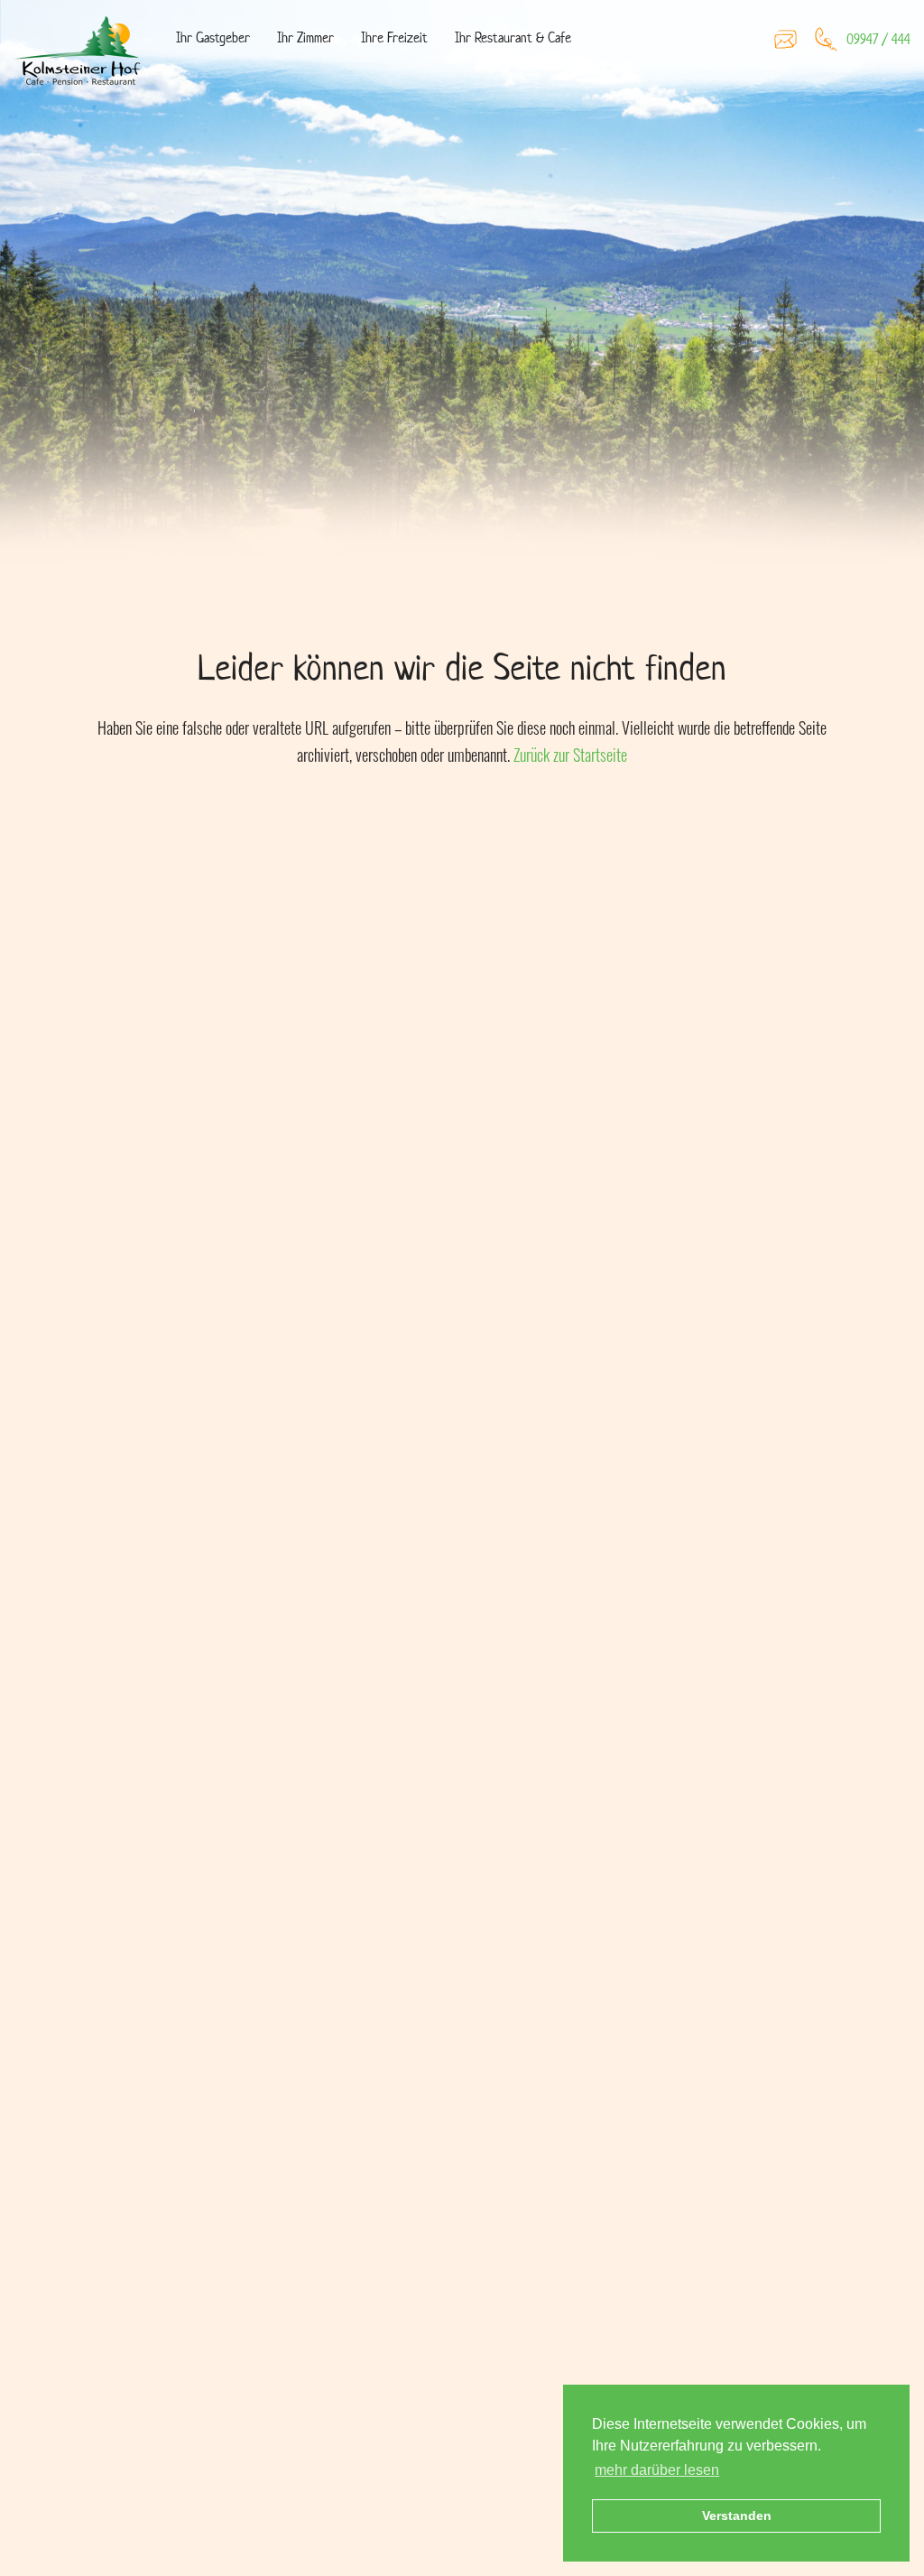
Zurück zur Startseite (570, 755)
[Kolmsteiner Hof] (81, 54)
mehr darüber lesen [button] (657, 2470)
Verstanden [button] (737, 2516)
